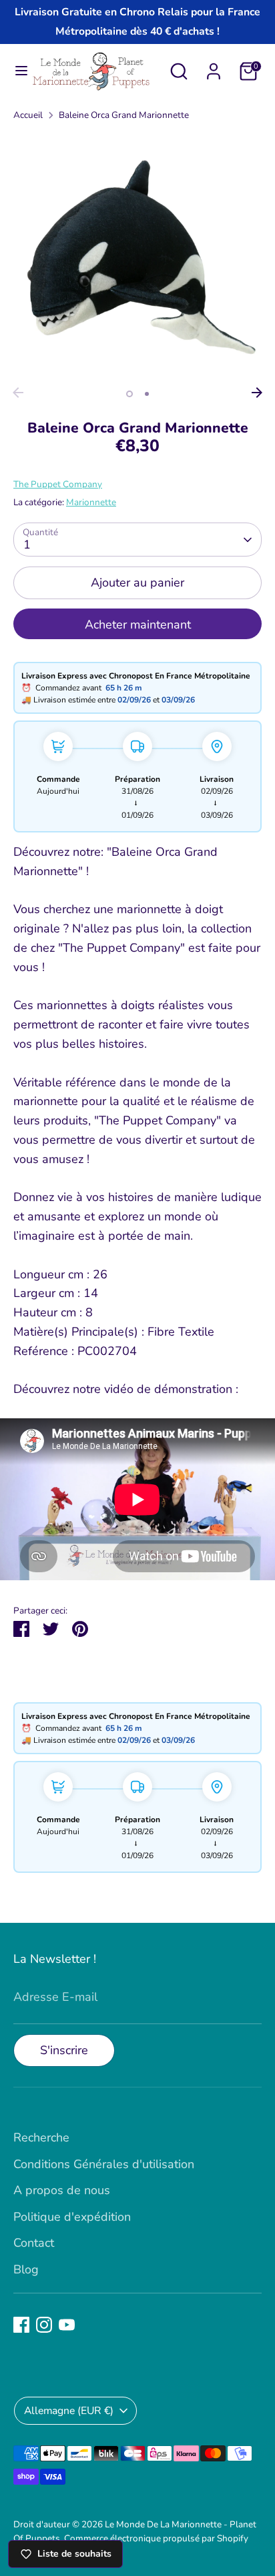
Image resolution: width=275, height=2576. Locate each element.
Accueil (28, 115)
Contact (34, 2243)
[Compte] (214, 67)
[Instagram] (44, 2325)
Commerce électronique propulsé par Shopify (156, 2538)
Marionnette (91, 502)
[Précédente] (18, 393)
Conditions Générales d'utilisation (104, 2164)
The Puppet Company (58, 484)
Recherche (41, 2137)
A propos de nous (62, 2190)
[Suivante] (257, 393)
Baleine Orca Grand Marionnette (124, 115)
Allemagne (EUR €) (69, 2411)
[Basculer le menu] (16, 71)
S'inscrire (64, 2050)
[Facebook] (21, 2325)
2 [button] (147, 394)
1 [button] (129, 394)
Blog (26, 2269)
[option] (137, 257)
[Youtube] (67, 2325)
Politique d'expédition (72, 2217)
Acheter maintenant (138, 625)
